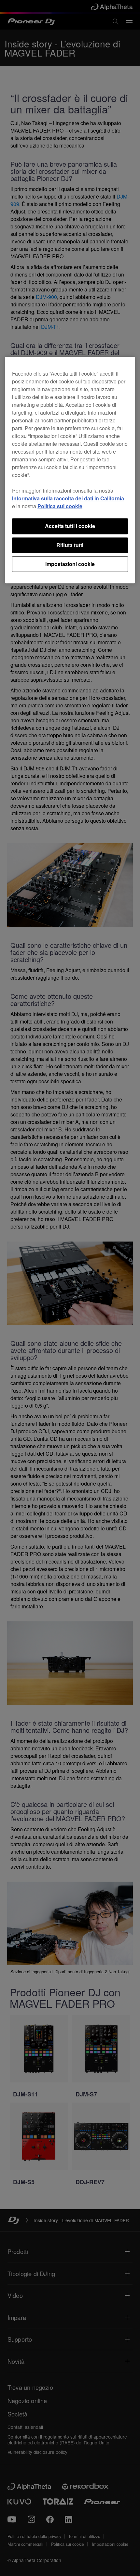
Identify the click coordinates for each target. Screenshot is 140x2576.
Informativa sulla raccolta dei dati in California (68, 499)
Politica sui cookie (60, 506)
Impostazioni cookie (70, 564)
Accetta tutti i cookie (70, 526)
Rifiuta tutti (70, 545)
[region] (70, 470)
